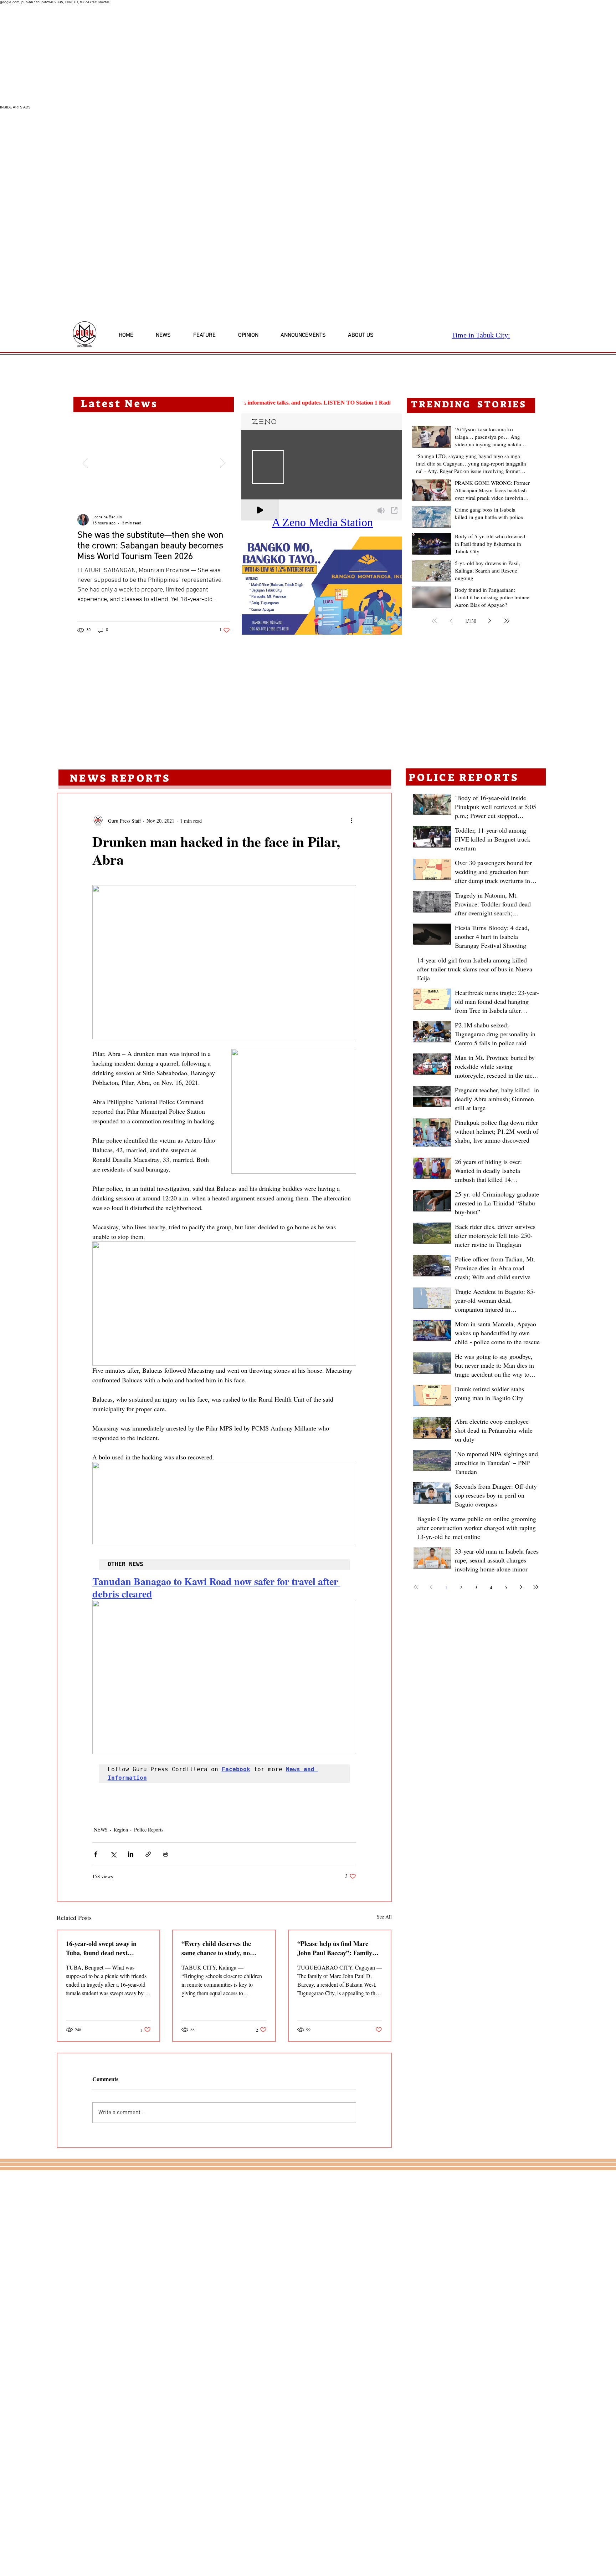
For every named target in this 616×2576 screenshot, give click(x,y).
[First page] (434, 621)
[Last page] (507, 621)
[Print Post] (166, 1854)
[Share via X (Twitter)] (113, 1854)
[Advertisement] (214, 55)
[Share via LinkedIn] (131, 1854)
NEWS (101, 1830)
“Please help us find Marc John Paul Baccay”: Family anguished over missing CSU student (336, 1948)
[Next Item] (222, 463)
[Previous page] (451, 621)
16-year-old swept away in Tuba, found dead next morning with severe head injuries (101, 1948)
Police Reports (149, 1830)
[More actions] (352, 820)
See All (384, 1917)
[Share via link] (148, 1854)
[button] (322, 586)
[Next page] (490, 621)
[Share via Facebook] (96, 1854)
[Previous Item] (85, 463)
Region (121, 1830)
